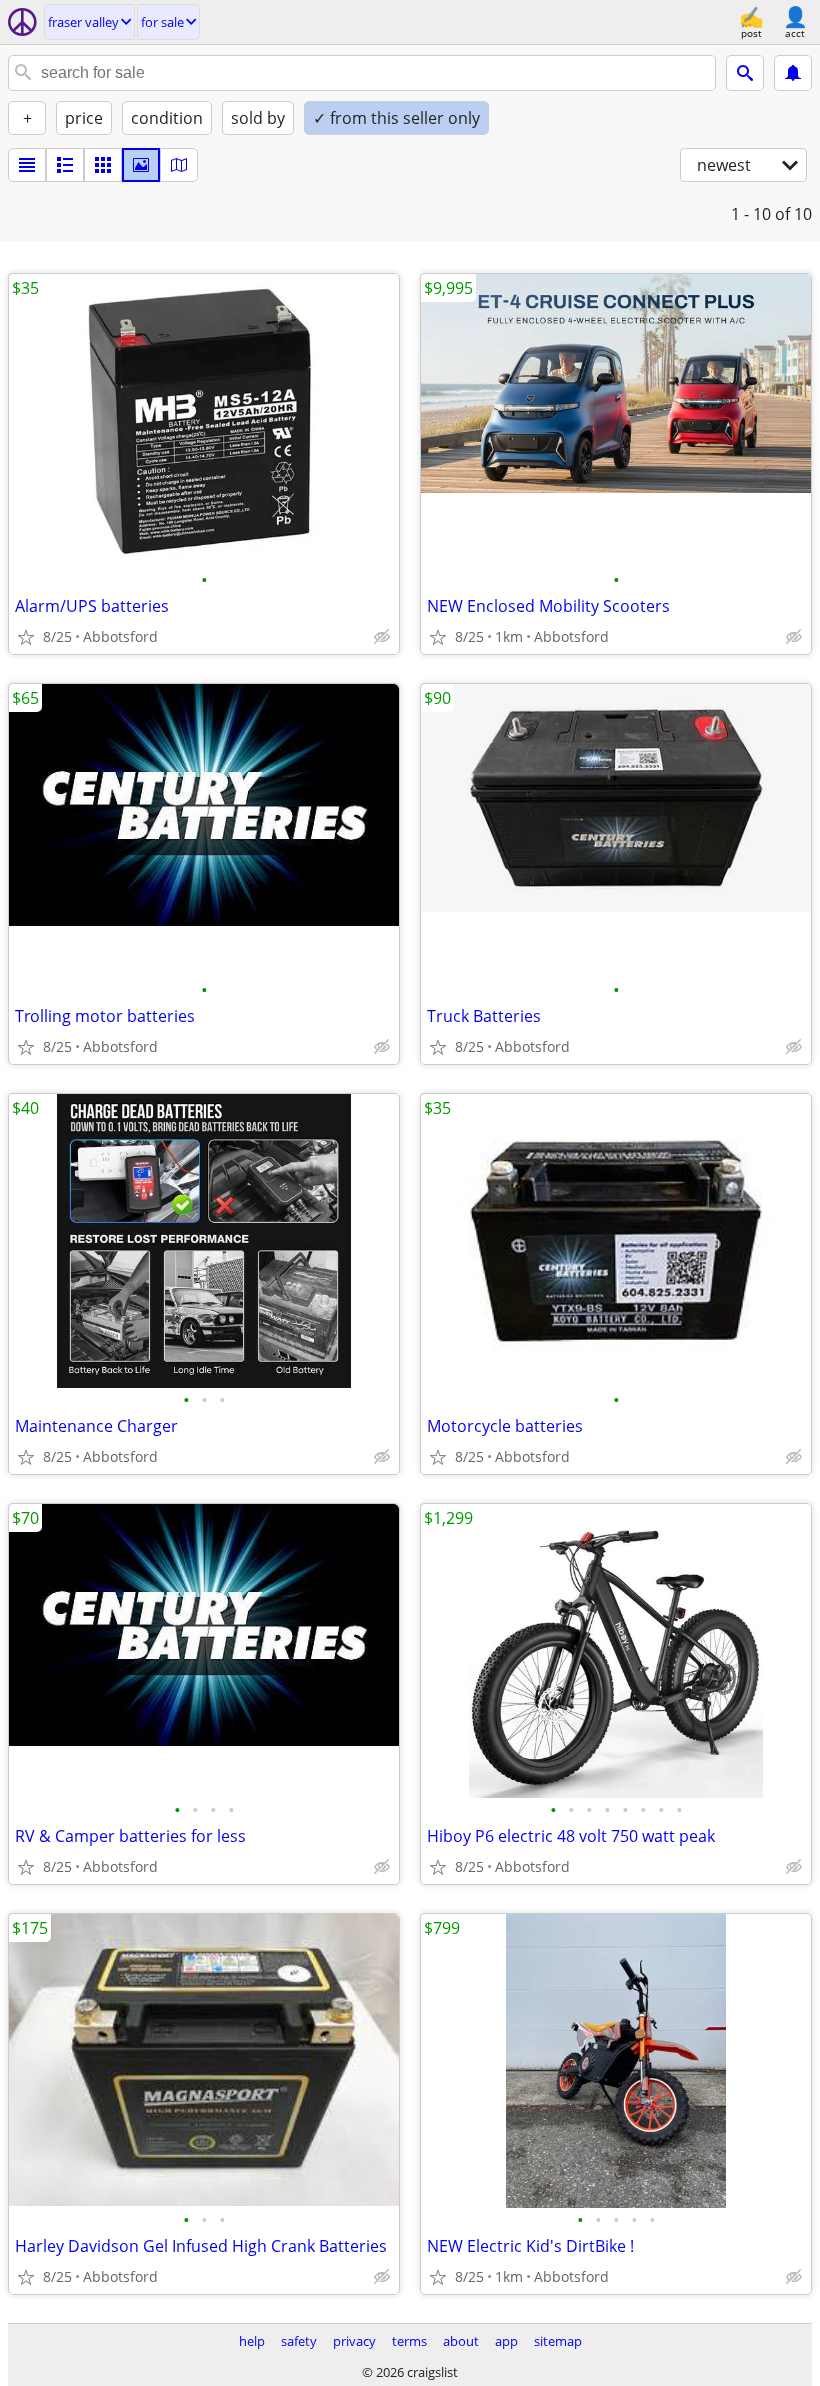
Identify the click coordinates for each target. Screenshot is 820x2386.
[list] (27, 165)
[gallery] (141, 165)
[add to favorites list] (26, 637)
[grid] (103, 165)
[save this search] (793, 73)
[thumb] (65, 165)
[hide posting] (382, 637)
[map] (179, 165)
